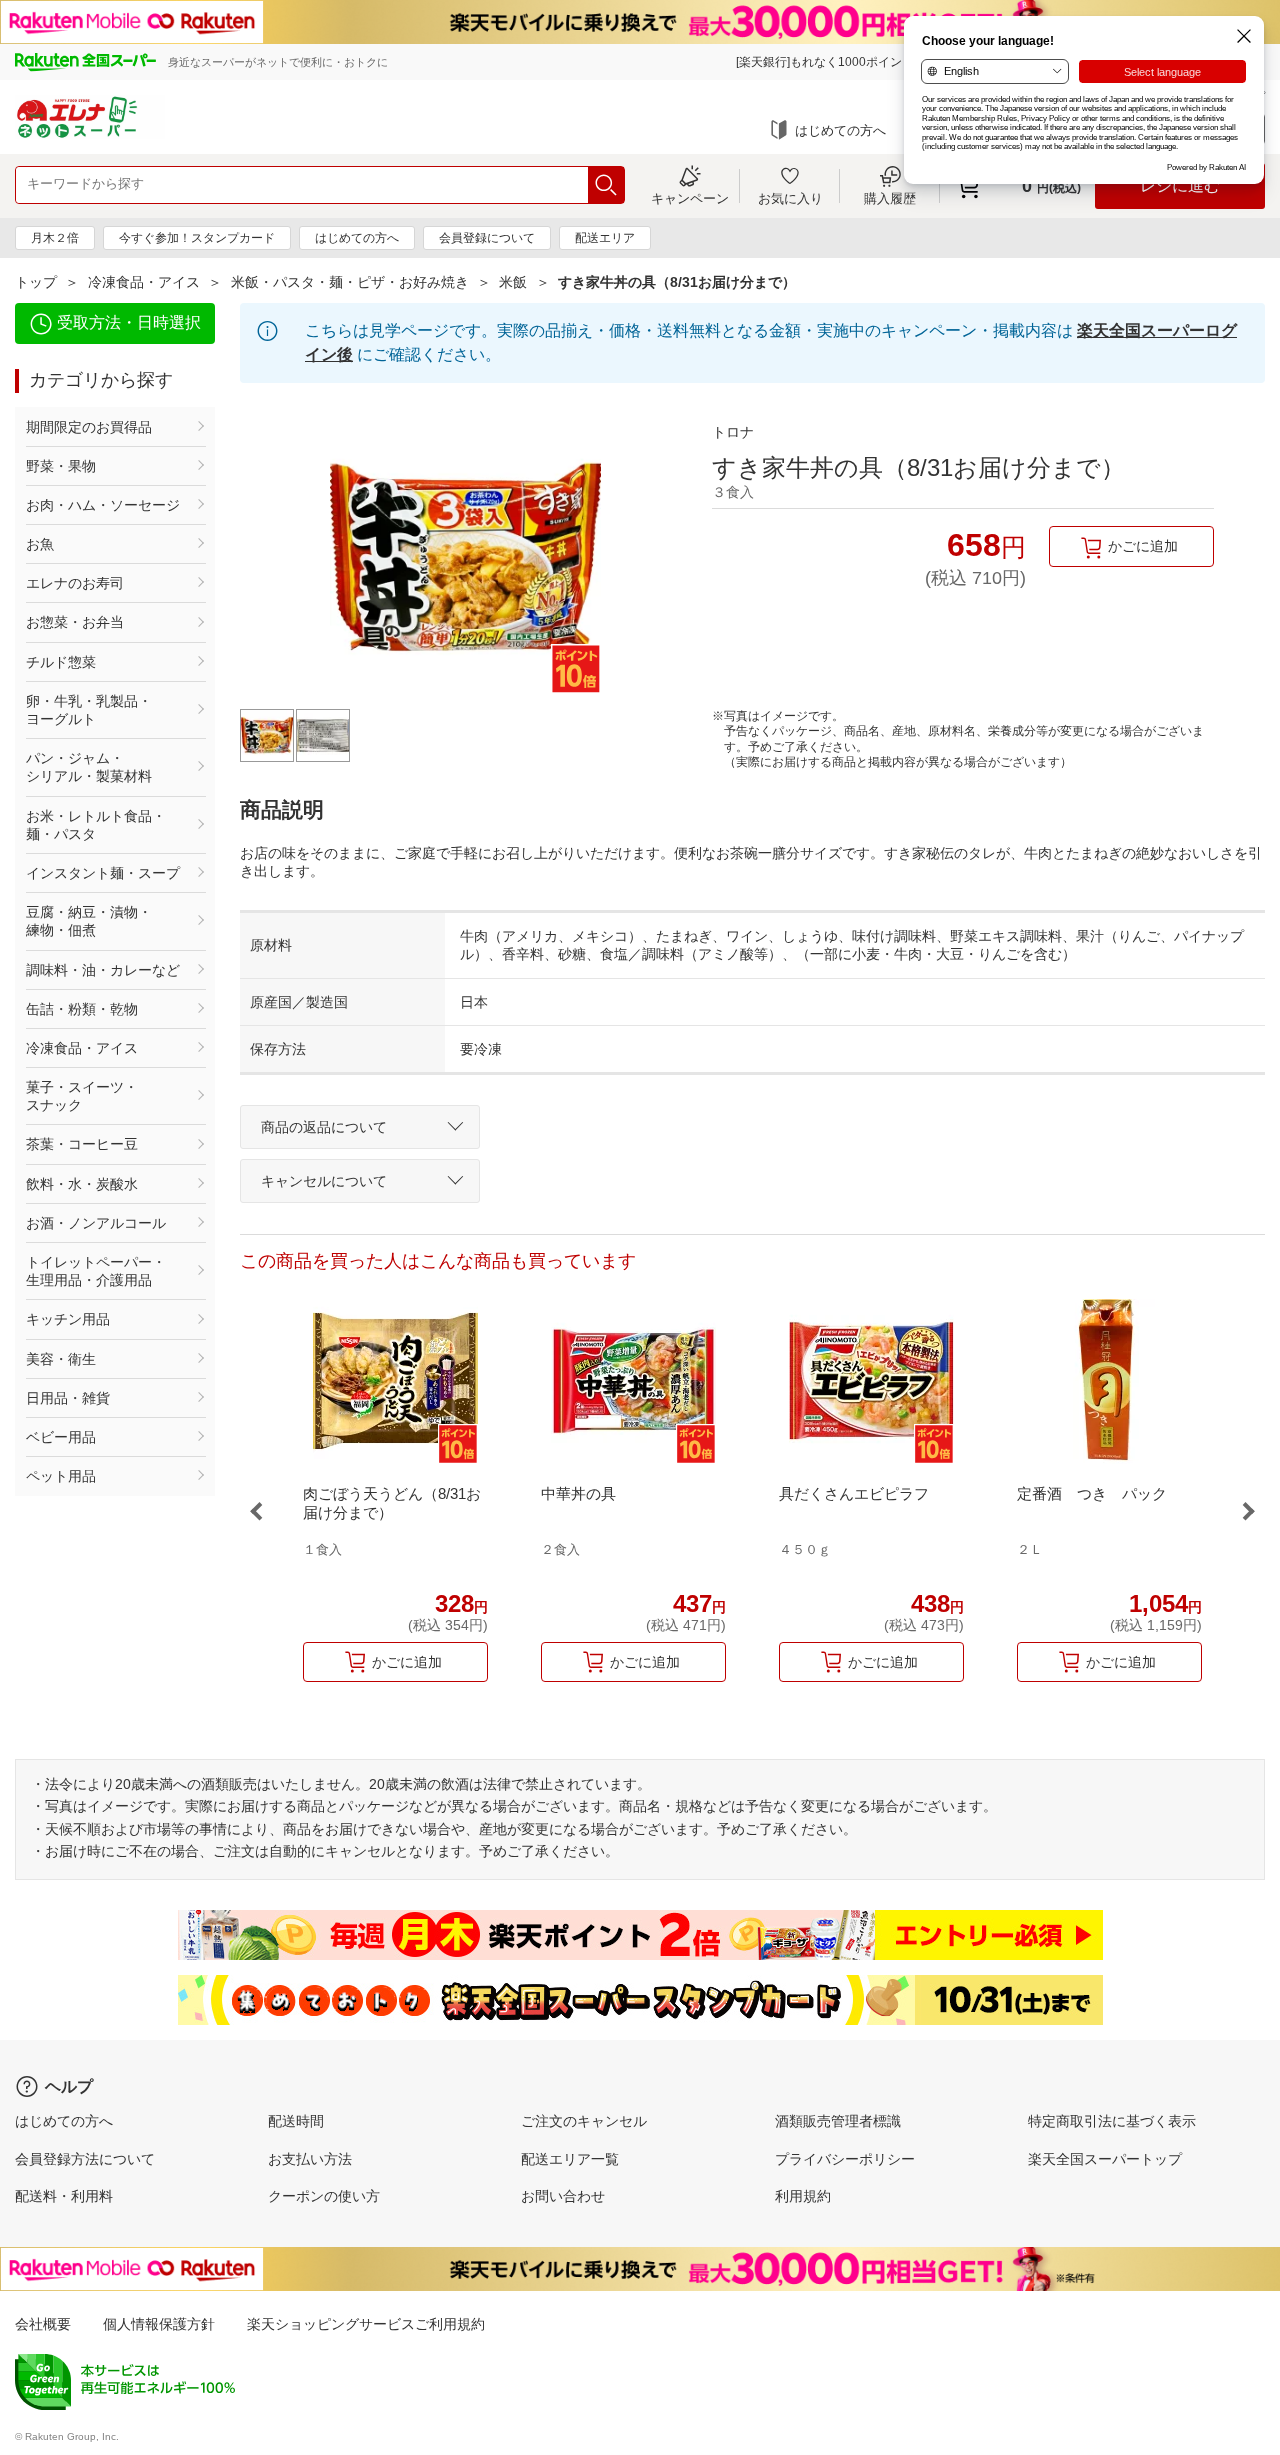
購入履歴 (890, 198)
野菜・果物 (61, 466)
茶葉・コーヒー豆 (82, 1144)
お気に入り (790, 198)
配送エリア (605, 238)
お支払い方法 (310, 2159)
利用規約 (803, 2196)
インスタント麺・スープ (103, 873)
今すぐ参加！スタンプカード (197, 238)
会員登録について (487, 238)
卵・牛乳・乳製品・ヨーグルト (89, 710)
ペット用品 (61, 1476)
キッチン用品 (68, 1319)
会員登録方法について (85, 2159)
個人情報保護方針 (159, 2324)
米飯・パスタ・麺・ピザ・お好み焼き (350, 282)
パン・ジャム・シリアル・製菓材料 (89, 767)
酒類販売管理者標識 (838, 2121)
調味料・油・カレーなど (103, 970)
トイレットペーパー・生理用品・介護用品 (96, 1271)
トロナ (733, 432)
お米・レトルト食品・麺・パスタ (96, 825)
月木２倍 (55, 238)
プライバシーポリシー (845, 2159)
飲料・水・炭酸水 (82, 1184)
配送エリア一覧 (570, 2159)
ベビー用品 (61, 1437)
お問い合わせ (563, 2196)
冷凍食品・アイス (144, 282)
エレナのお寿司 (75, 583)
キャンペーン (690, 198)
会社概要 (43, 2324)
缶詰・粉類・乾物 (82, 1009)
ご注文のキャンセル (584, 2121)
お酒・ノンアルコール (96, 1223)
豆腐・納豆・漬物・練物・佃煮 (89, 921)
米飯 (513, 282)
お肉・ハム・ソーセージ (103, 505)
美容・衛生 (61, 1359)
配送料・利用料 (64, 2196)
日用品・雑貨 (68, 1398)
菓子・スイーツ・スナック (82, 1096)
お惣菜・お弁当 (75, 622)
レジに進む (1180, 185)
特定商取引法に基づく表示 (1112, 2121)
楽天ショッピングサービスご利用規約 (366, 2324)
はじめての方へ (840, 130)
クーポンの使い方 (324, 2196)
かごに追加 (1143, 546)
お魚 (40, 544)
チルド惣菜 (61, 662)
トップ (36, 282)
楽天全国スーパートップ (1105, 2159)
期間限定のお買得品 (89, 427)
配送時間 (296, 2121)
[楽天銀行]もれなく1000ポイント (825, 62)
